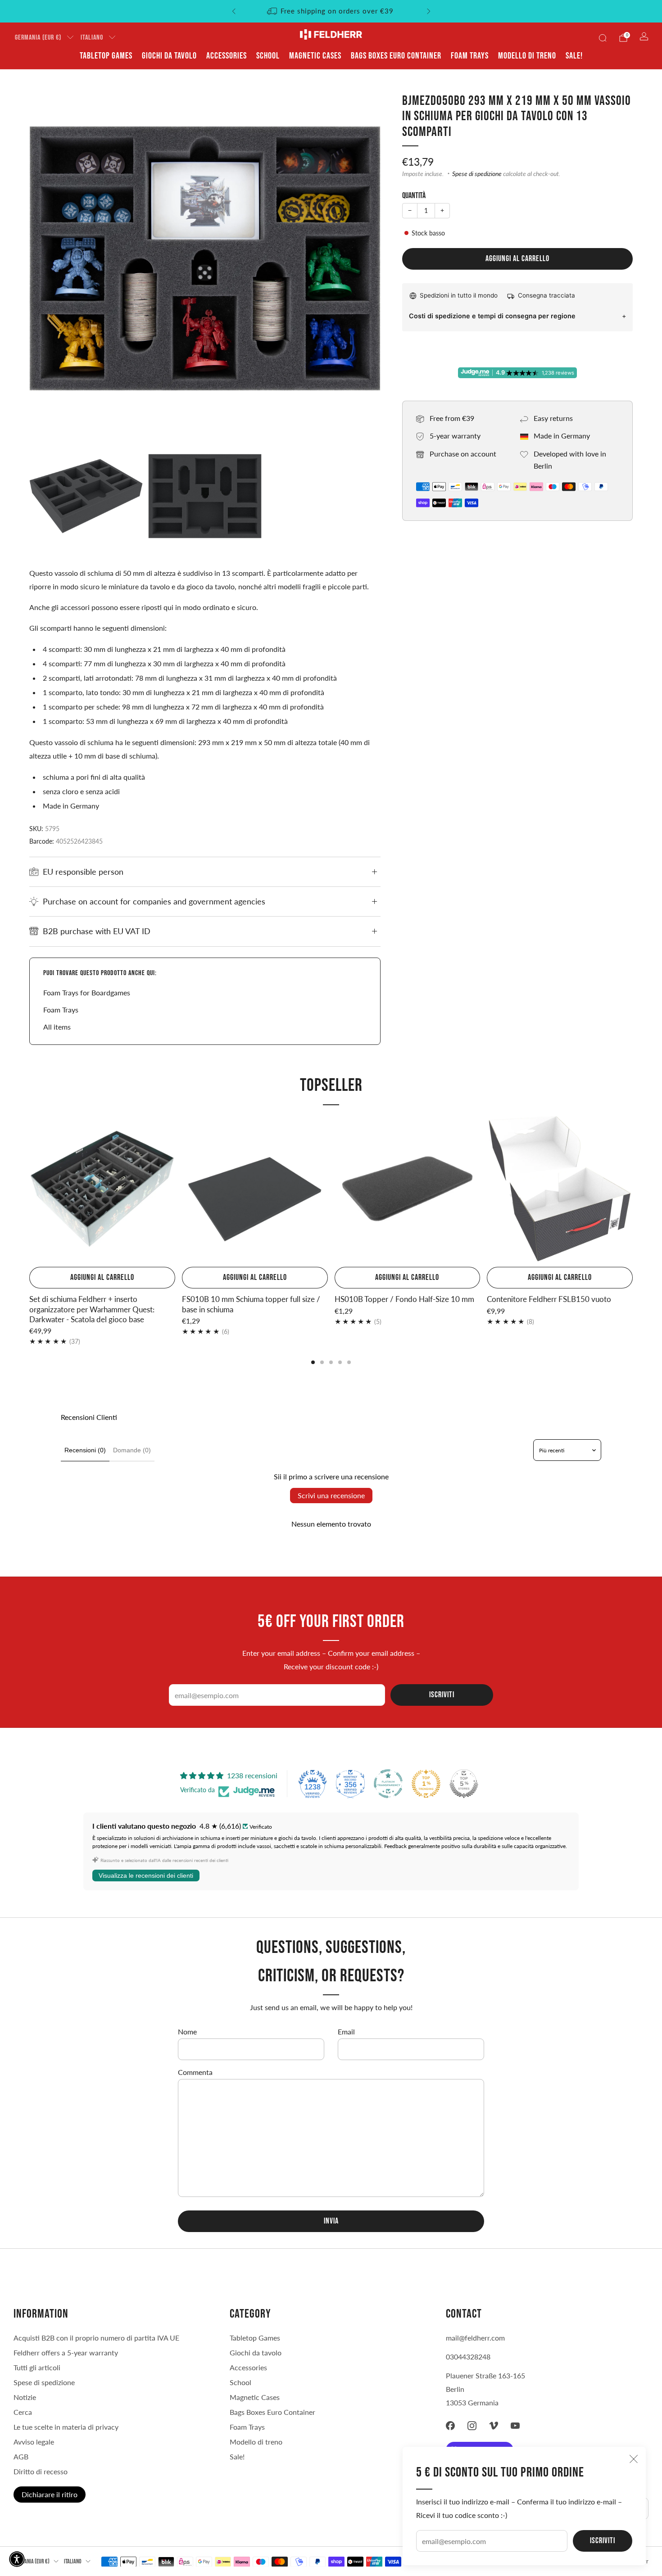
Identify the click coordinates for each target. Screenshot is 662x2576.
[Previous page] (29, 1190)
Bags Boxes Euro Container (396, 56)
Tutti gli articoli (37, 2367)
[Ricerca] (603, 38)
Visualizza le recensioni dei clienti (146, 1876)
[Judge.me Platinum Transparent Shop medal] (388, 1784)
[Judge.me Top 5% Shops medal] (464, 1784)
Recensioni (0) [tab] (85, 1450)
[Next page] (633, 1190)
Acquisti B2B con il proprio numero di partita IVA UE (96, 2338)
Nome (187, 2031)
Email (346, 2031)
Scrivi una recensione (331, 1495)
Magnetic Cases (315, 56)
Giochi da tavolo (169, 56)
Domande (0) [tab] (132, 1450)
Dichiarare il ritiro (50, 2494)
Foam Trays (470, 56)
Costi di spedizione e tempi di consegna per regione (492, 316)
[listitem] (331, 11)
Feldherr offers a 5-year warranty (66, 2352)
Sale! (574, 56)
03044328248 (468, 2357)
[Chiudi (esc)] (634, 2459)
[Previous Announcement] (234, 11)
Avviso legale (34, 2442)
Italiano (92, 38)
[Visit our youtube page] (515, 2426)
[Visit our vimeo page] (494, 2426)
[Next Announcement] (429, 11)
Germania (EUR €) (38, 38)
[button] (17, 2559)
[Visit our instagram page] (472, 2426)
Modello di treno (527, 56)
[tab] (313, 1362)
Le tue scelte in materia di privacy (66, 2427)
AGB (21, 2456)
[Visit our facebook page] (450, 2426)
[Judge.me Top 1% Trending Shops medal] (426, 1784)
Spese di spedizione (477, 174)
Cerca (23, 2412)
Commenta (195, 2072)
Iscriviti (603, 2541)
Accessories (227, 56)
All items (57, 1027)
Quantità (414, 196)
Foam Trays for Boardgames (87, 992)
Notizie (25, 2397)
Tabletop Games (106, 56)
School (268, 56)
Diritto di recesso (41, 2471)
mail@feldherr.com (475, 2338)
